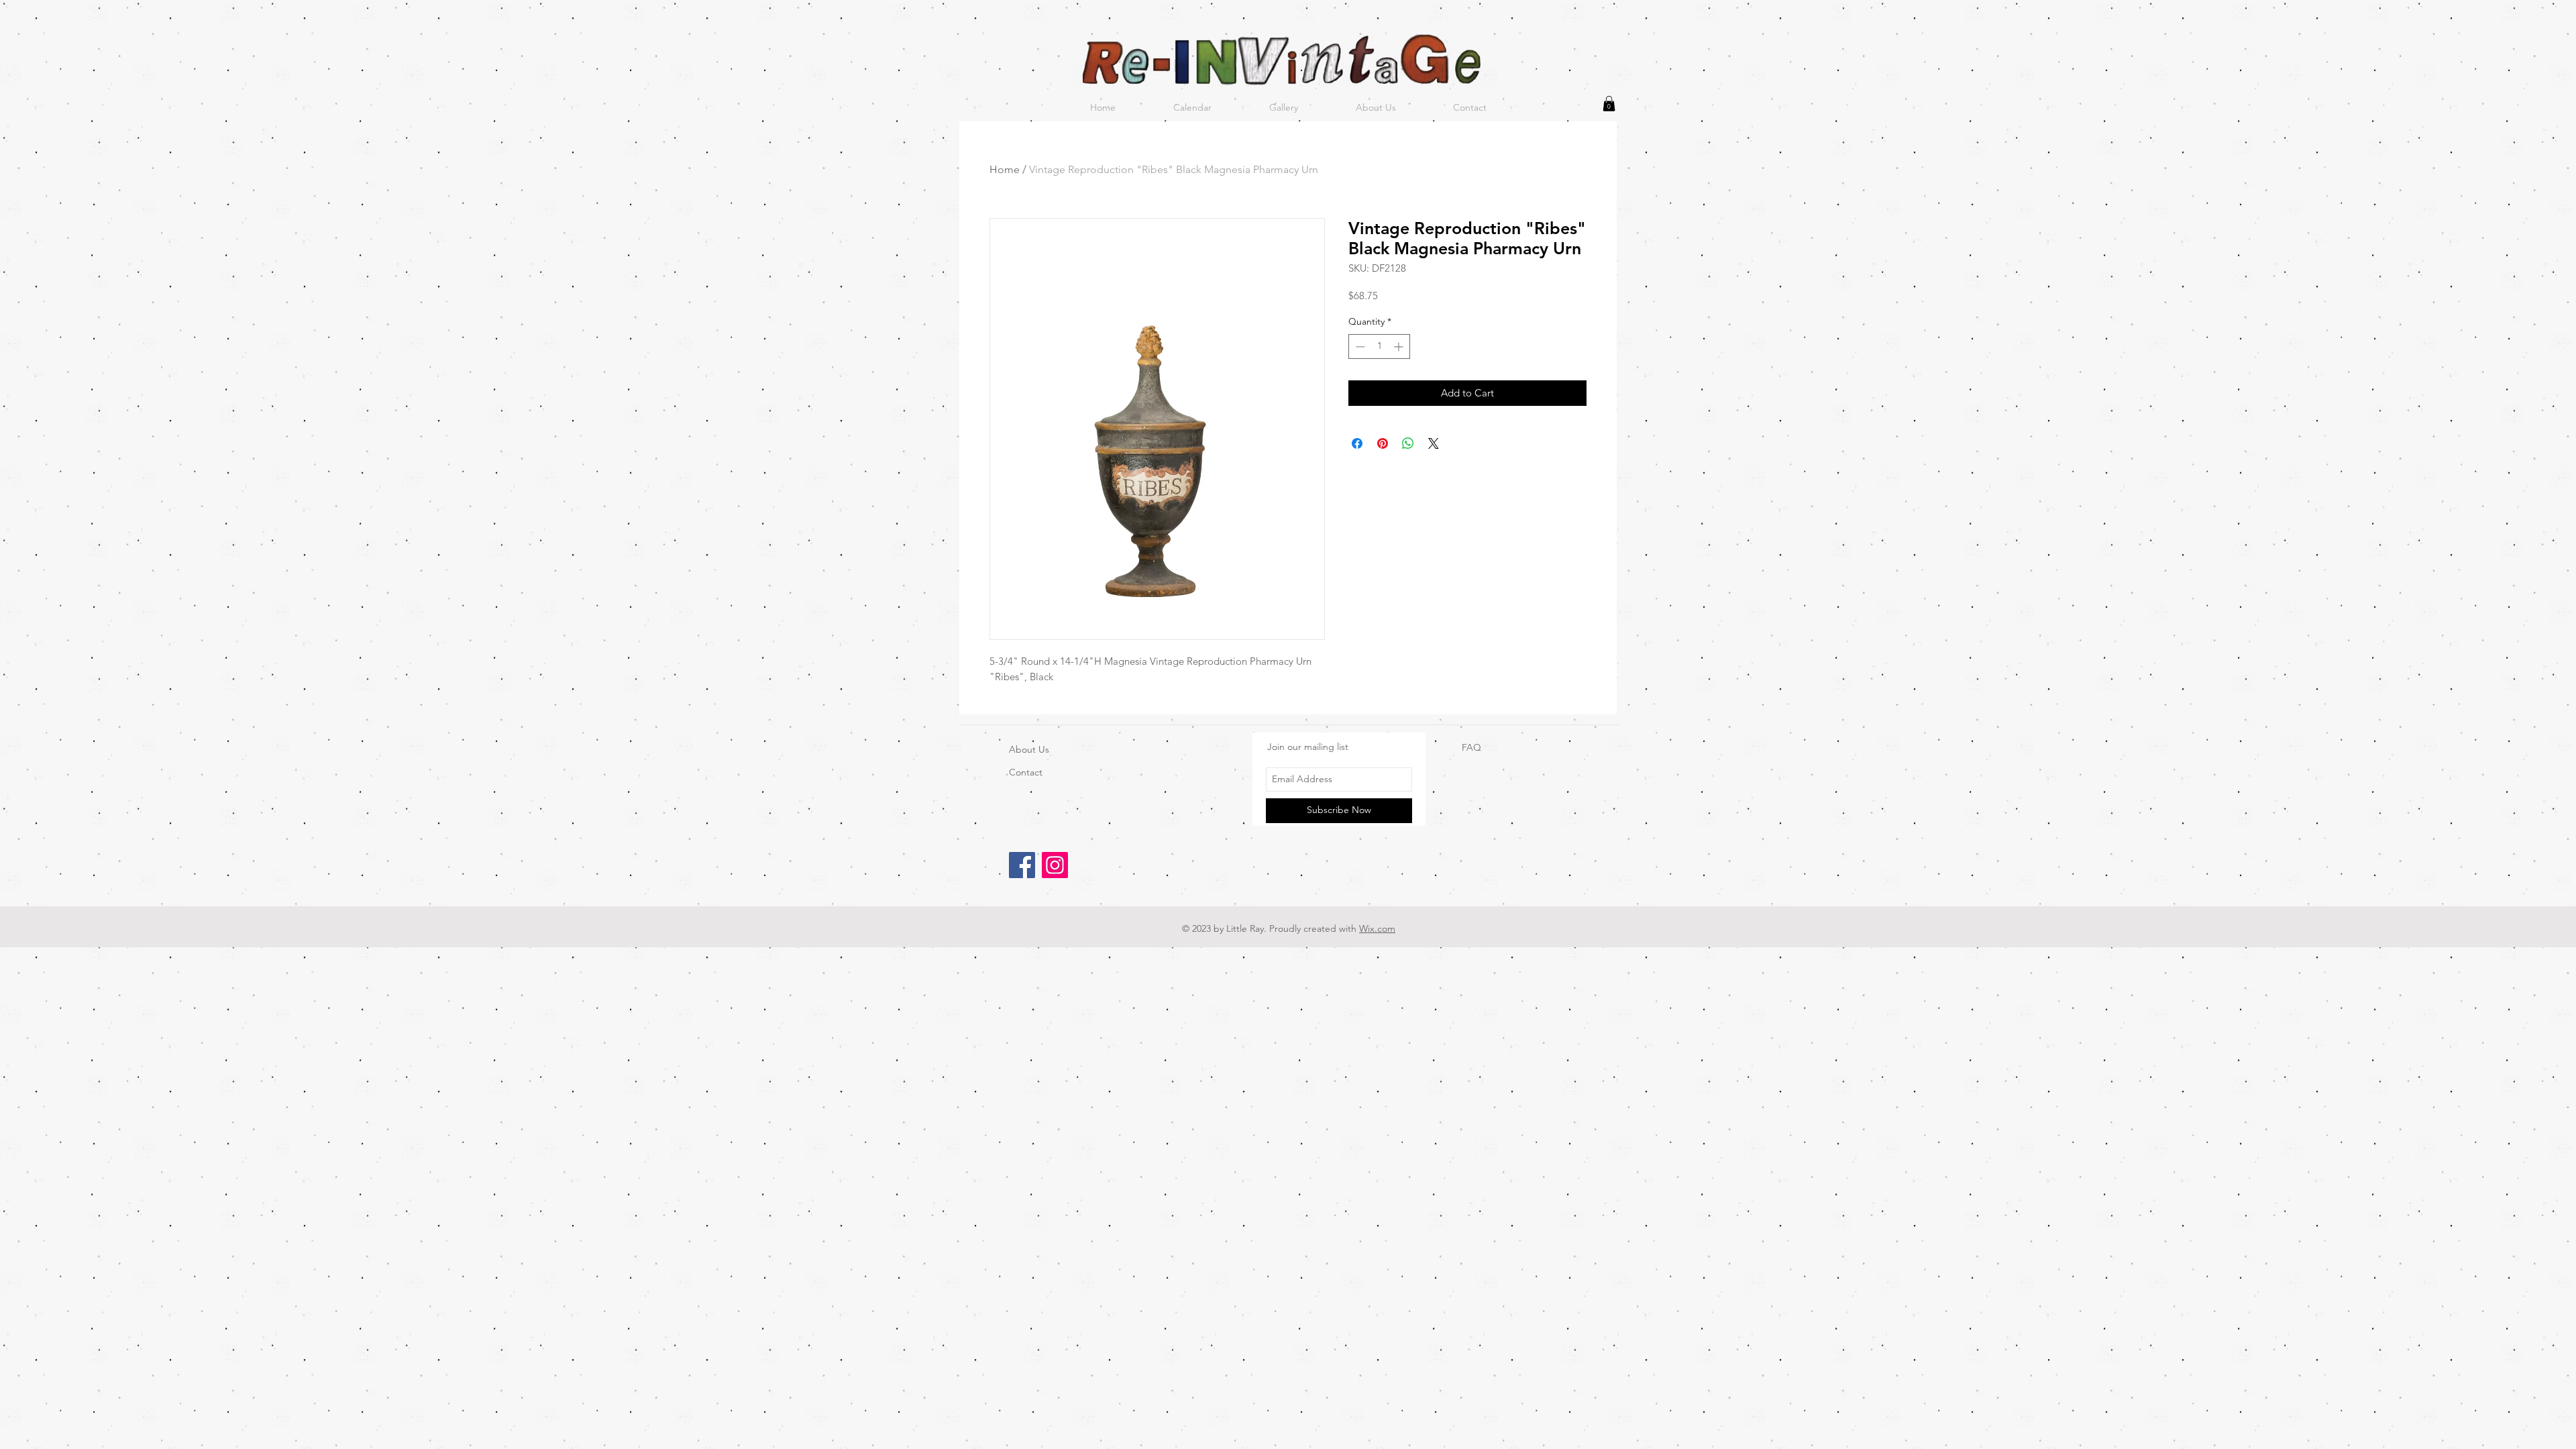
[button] (1609, 104)
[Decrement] (1359, 346)
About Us (1029, 749)
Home (1005, 169)
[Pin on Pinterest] (1383, 443)
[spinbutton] (1379, 346)
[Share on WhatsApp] (1408, 443)
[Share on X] (1434, 443)
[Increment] (1400, 346)
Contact (1026, 772)
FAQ (1471, 747)
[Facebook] (1022, 865)
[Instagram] (1055, 865)
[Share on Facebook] (1357, 443)
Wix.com (1377, 928)
